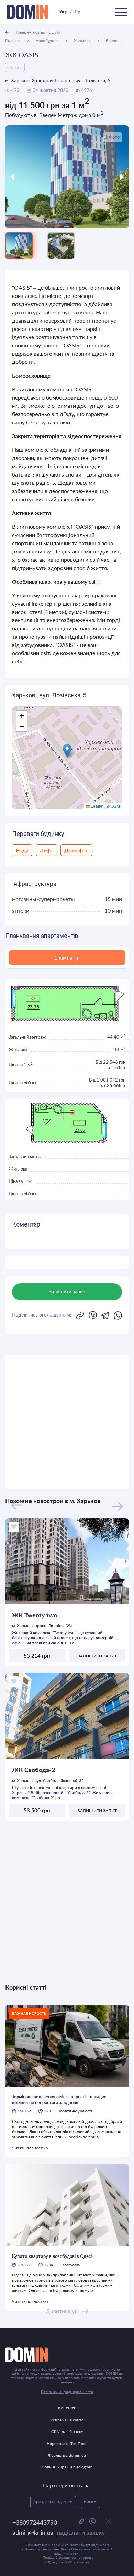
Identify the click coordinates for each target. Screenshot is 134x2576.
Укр (63, 12)
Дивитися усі (62, 2311)
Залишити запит (97, 1656)
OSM (115, 806)
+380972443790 (35, 2522)
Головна (13, 40)
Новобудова (70, 2265)
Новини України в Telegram (67, 2467)
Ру (77, 12)
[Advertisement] (67, 1422)
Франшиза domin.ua (67, 2455)
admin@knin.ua (59, 2532)
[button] (67, 751)
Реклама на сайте (67, 2420)
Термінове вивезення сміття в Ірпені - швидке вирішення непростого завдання (59, 2099)
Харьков (82, 40)
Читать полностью (30, 2148)
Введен (113, 40)
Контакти (67, 2408)
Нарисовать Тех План (67, 2444)
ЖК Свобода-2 (33, 1770)
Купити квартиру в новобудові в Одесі (52, 2256)
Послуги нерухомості (75, 2111)
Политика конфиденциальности (67, 2392)
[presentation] (21, 177)
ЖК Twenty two (35, 1615)
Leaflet (97, 806)
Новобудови (47, 40)
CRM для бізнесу (67, 2432)
